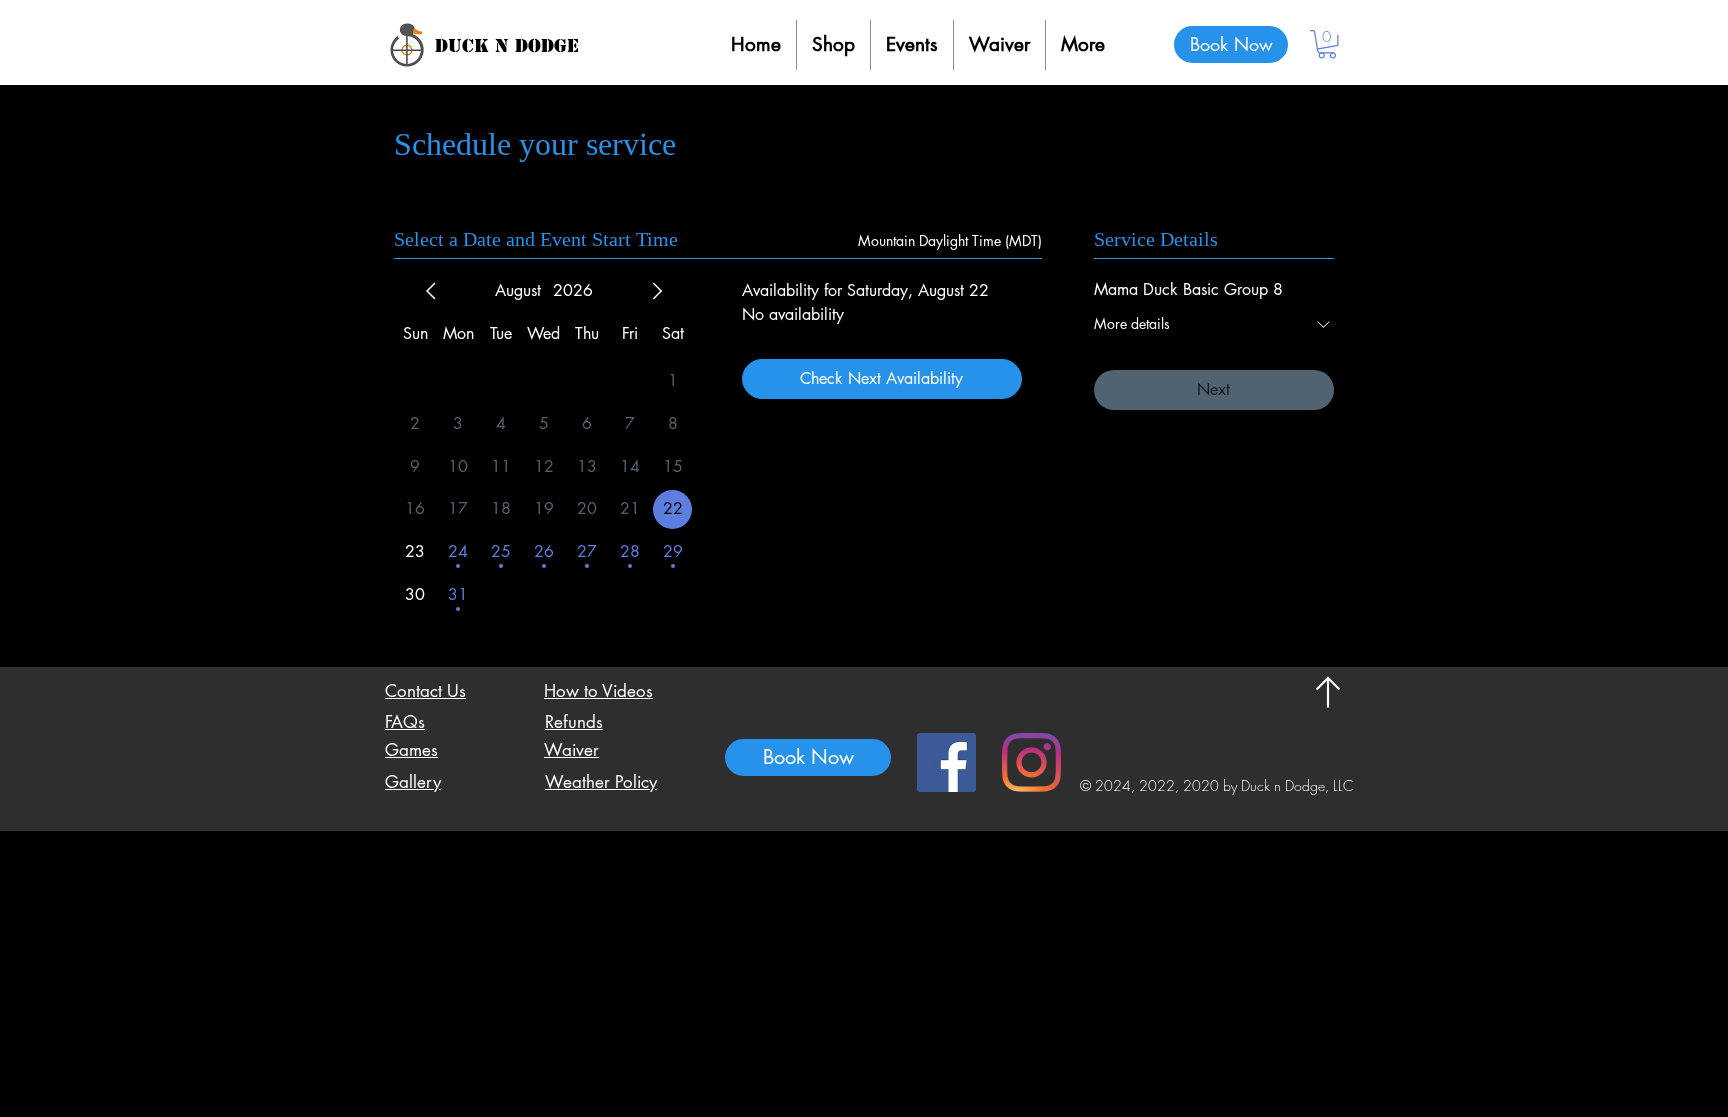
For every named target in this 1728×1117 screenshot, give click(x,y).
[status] (950, 240)
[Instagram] (1031, 762)
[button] (1327, 44)
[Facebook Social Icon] (946, 762)
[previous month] (431, 291)
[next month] (657, 291)
